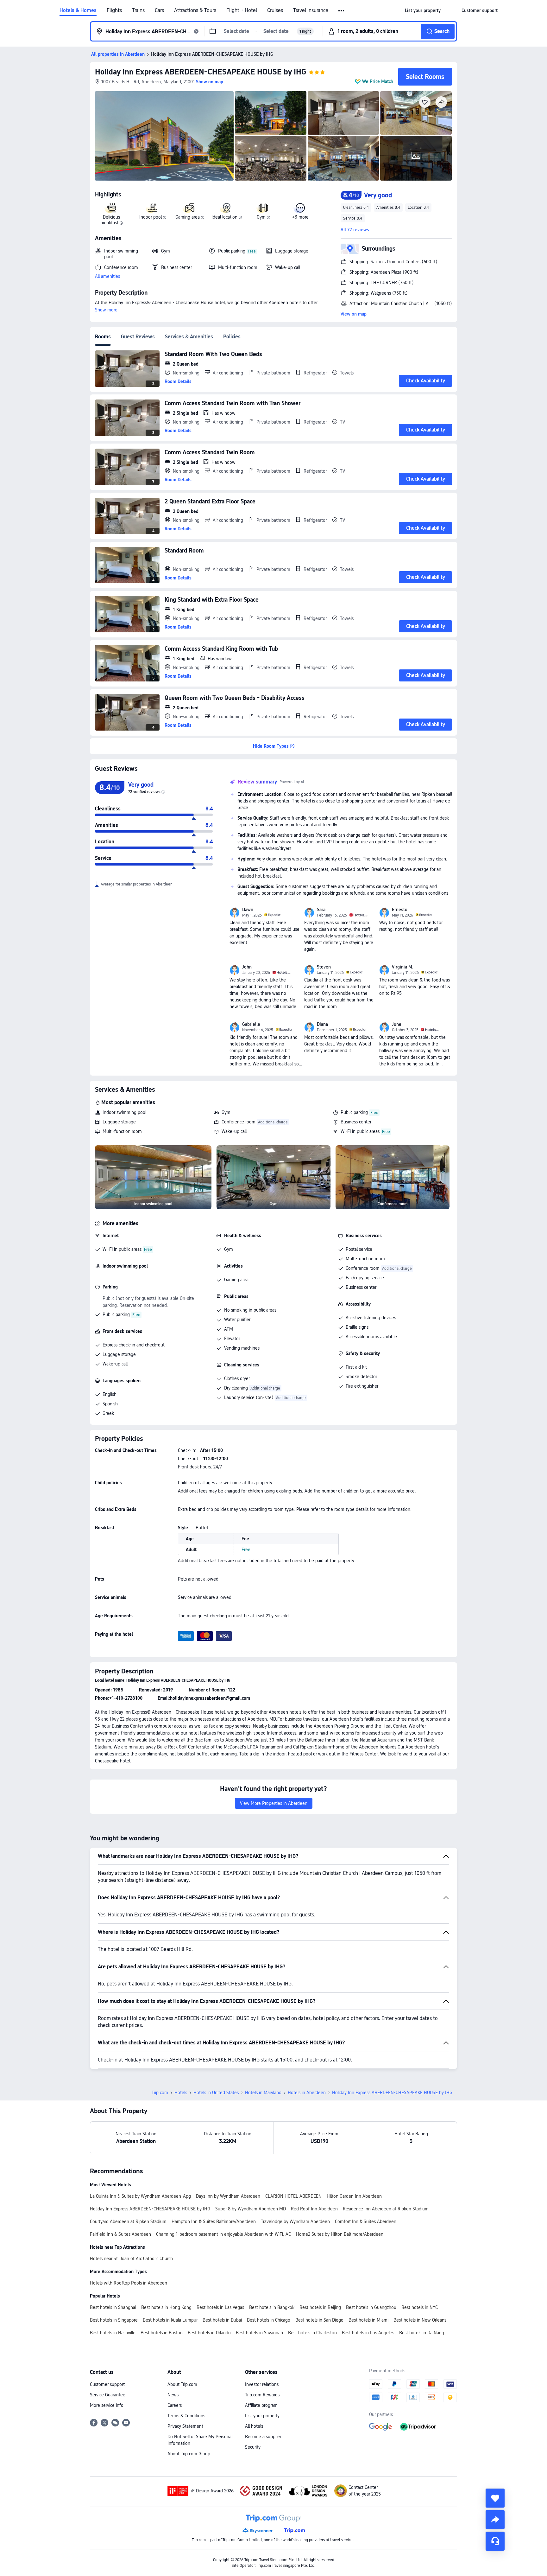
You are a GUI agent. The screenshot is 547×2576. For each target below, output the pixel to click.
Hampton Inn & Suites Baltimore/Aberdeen (214, 2221)
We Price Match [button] (378, 81)
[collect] (495, 2498)
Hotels (181, 2093)
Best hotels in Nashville (113, 2333)
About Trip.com (182, 2384)
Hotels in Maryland (263, 2093)
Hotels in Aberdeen (307, 2093)
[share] (495, 2520)
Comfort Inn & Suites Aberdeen (366, 2221)
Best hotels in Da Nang (422, 2333)
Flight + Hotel (242, 10)
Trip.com (160, 2093)
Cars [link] (159, 10)
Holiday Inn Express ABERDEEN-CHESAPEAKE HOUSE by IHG (201, 72)
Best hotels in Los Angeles (368, 2333)
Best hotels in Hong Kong (166, 2307)
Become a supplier (263, 2437)
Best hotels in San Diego (319, 2320)
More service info (107, 2405)
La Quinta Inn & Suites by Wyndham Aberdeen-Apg (140, 2196)
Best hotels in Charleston (312, 2333)
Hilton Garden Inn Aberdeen (354, 2196)
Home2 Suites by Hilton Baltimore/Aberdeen (340, 2234)
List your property (262, 2416)
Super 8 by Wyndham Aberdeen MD (251, 2209)
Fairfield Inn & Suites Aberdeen (120, 2234)
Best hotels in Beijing (320, 2307)
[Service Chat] (495, 2541)
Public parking (354, 1112)
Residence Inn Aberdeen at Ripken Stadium (386, 2209)
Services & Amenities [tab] (189, 337)
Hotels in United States (216, 2093)
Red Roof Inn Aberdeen (314, 2209)
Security (253, 2447)
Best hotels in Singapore (114, 2320)
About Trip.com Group (189, 2454)
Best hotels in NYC (420, 2307)
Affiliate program (261, 2405)
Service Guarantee (108, 2395)
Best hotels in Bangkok (272, 2307)
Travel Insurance (311, 10)
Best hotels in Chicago (269, 2320)
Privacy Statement (185, 2426)
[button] (342, 11)
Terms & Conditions (186, 2416)
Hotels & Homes (78, 10)
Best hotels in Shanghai (113, 2307)
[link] (423, 10)
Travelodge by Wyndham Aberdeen (295, 2221)
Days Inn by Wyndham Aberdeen (228, 2196)
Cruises (275, 10)
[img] (164, 136)
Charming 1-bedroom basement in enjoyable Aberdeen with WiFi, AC (223, 2234)
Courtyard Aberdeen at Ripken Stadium (128, 2221)
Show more (106, 310)
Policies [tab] (232, 337)
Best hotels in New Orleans (420, 2320)
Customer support (107, 2384)
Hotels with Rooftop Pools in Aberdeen (129, 2283)
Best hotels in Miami (368, 2320)
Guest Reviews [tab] (138, 337)
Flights (114, 10)
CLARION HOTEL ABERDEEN (293, 2196)
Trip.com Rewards (262, 2395)
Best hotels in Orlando (209, 2333)
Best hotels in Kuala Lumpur (170, 2320)
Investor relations (262, 2384)
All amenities (107, 276)
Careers (175, 2405)
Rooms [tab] (103, 337)
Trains (138, 10)
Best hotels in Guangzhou (371, 2307)
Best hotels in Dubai (222, 2320)
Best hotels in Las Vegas (220, 2307)
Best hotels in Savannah (259, 2333)
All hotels (254, 2426)
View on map (354, 314)
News (173, 2395)
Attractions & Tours (195, 10)
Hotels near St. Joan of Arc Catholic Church (131, 2259)
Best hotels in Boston (162, 2333)
